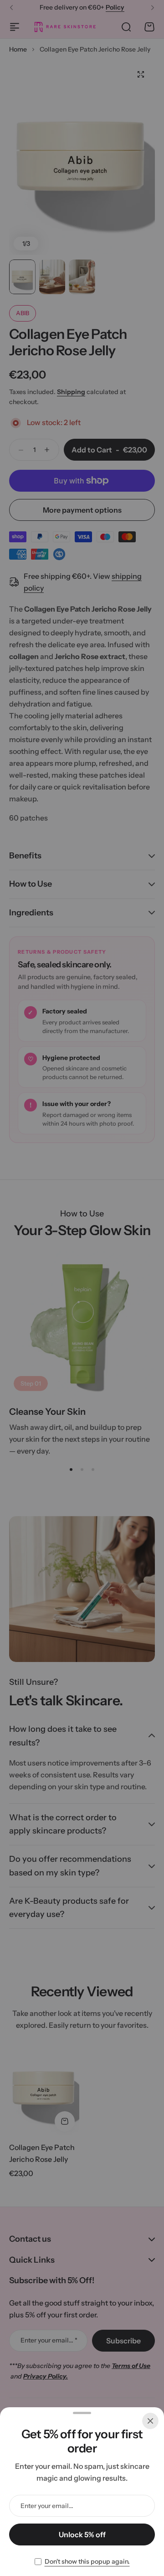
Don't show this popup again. (87, 2561)
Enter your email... (47, 2506)
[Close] (150, 2421)
